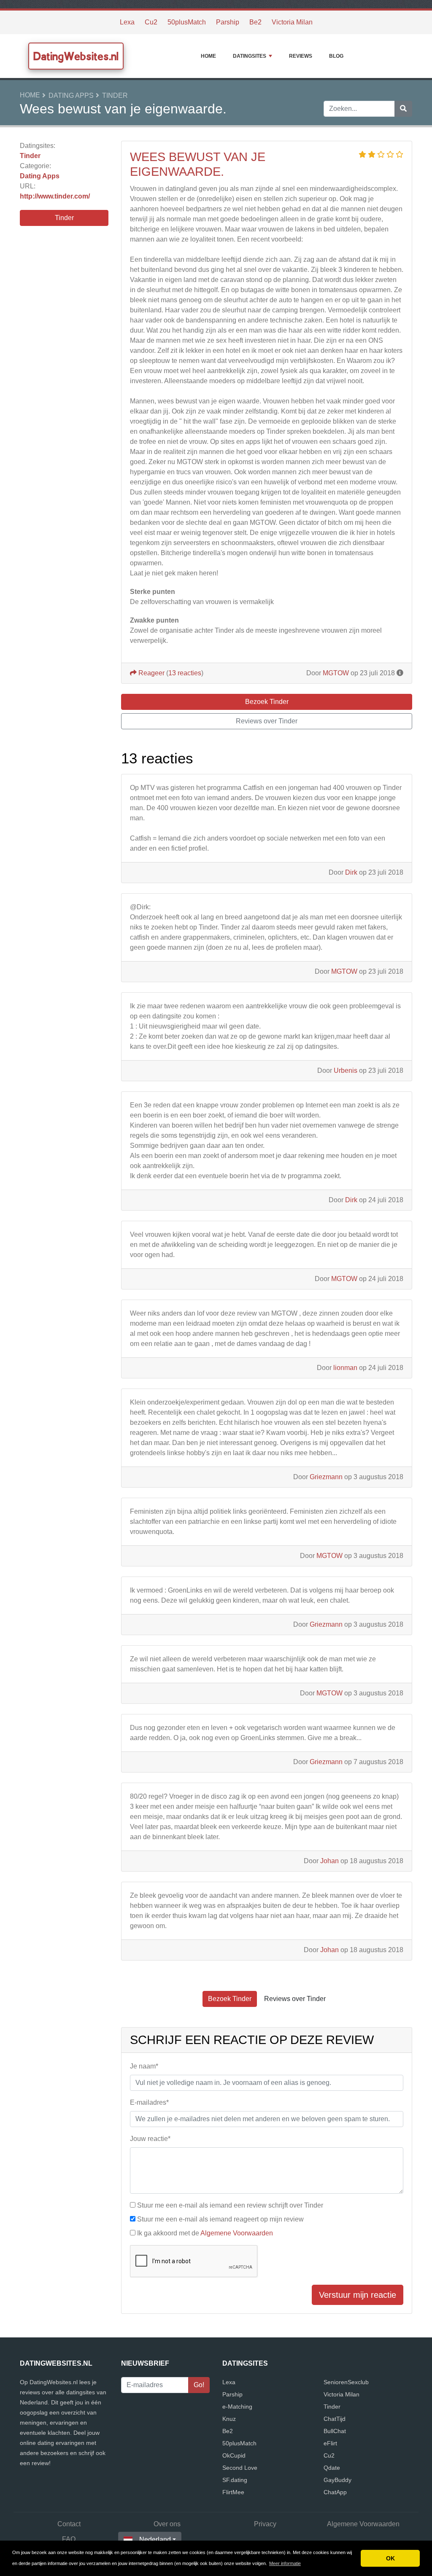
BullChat (335, 2431)
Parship (228, 22)
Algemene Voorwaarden (237, 2233)
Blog (336, 56)
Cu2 (151, 22)
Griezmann (326, 1477)
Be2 (255, 22)
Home (208, 56)
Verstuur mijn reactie (358, 2295)
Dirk (351, 872)
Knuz (229, 2419)
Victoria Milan (292, 22)
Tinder (115, 95)
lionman (345, 1368)
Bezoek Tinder (267, 702)
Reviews (301, 56)
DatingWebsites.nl (76, 56)
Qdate (332, 2468)
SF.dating (235, 2480)
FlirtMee (233, 2492)
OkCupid (234, 2455)
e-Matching (237, 2407)
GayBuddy (337, 2480)
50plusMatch (187, 22)
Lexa (127, 22)
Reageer (151, 673)
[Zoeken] (403, 109)
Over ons (167, 2524)
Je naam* (144, 2066)
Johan (329, 1861)
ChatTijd (335, 2419)
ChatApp (335, 2492)
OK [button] (390, 2558)
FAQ (69, 2539)
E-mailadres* (149, 2102)
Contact (69, 2524)
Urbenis (346, 1070)
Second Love (240, 2468)
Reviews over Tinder (267, 721)
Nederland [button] (155, 2540)
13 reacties (185, 673)
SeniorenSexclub (346, 2382)
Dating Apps (71, 95)
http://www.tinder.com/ (55, 196)
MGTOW (336, 673)
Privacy (265, 2524)
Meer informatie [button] (285, 2563)
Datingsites (250, 56)
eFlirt (330, 2443)
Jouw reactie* (150, 2139)
